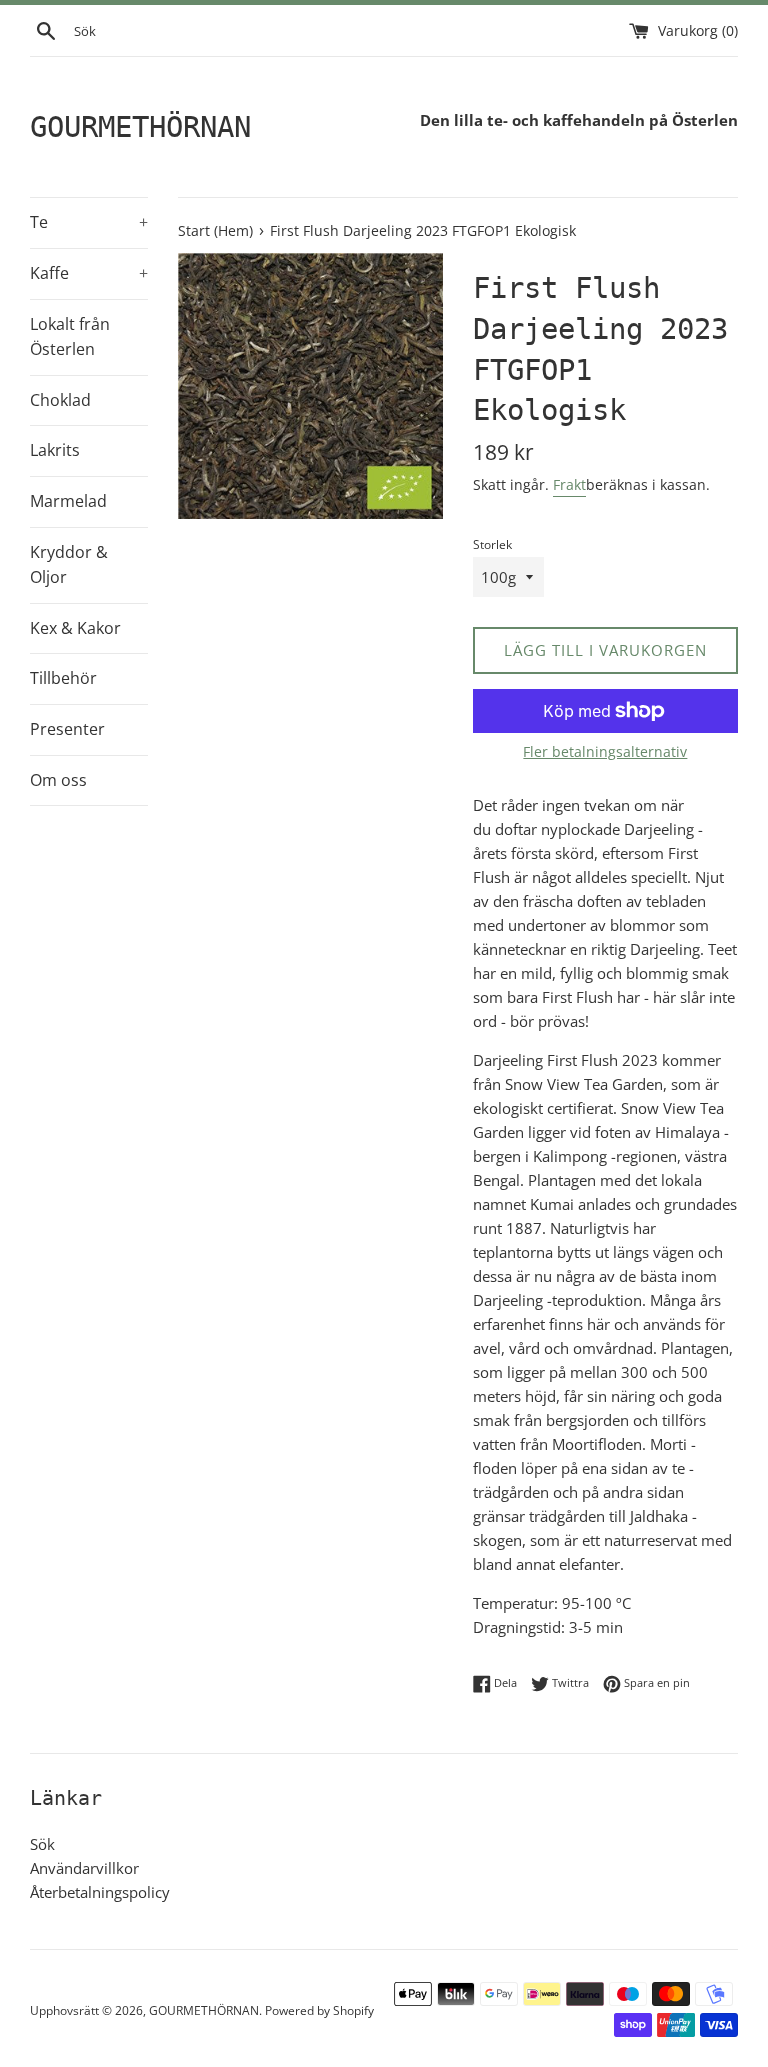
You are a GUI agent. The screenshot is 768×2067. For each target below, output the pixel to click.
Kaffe (89, 273)
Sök (42, 1844)
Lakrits (55, 450)
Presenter (67, 729)
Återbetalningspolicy (100, 1892)
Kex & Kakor (75, 628)
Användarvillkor (84, 1868)
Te (89, 222)
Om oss (58, 780)
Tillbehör (63, 678)
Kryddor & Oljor (69, 565)
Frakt (569, 484)
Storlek (492, 544)
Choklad (60, 400)
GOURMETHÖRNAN (140, 127)
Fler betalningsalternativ (605, 751)
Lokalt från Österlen (70, 337)
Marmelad (68, 501)
